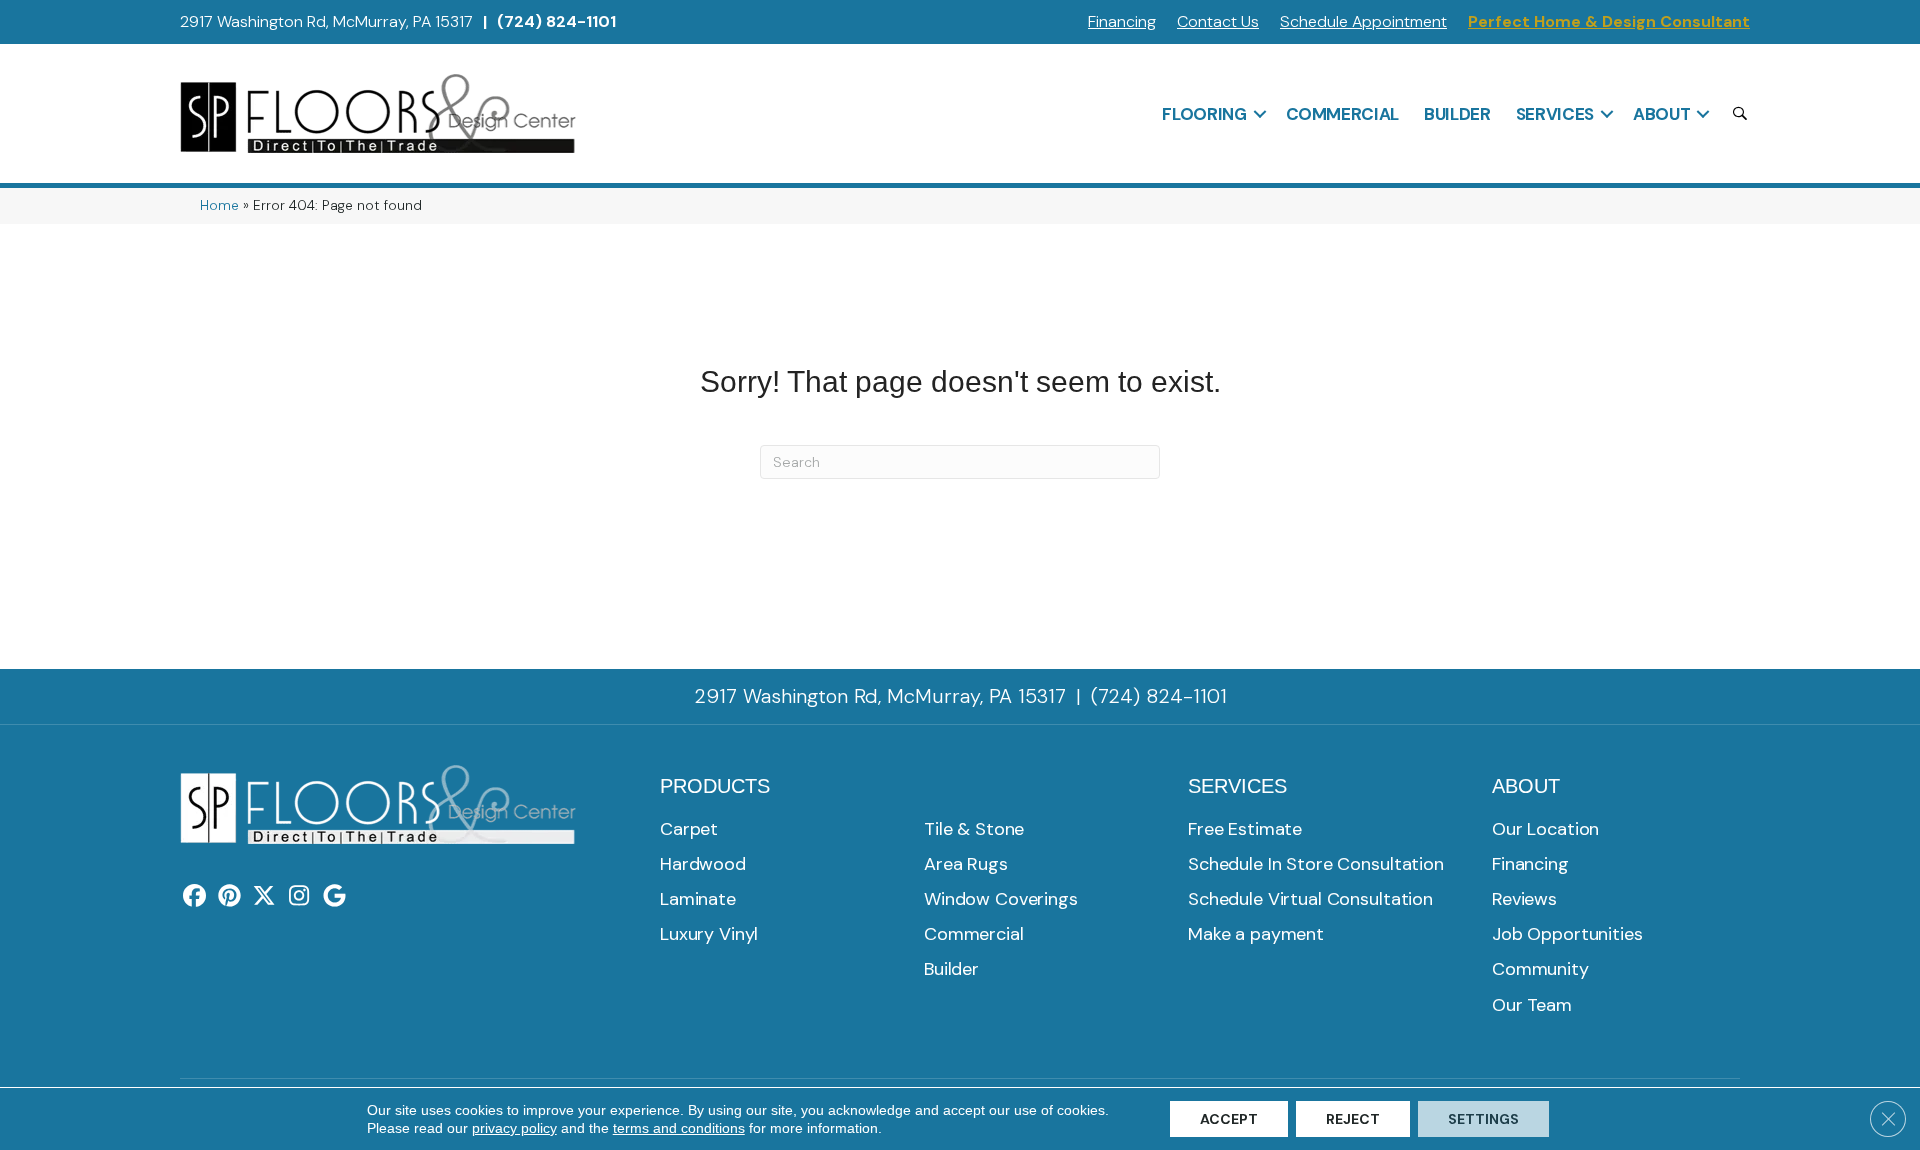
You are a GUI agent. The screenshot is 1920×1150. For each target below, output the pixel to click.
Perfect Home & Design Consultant (1609, 21)
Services (1555, 114)
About (1661, 114)
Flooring (1204, 114)
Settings (1483, 1119)
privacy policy (514, 1128)
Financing (1122, 21)
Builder (1457, 114)
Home (219, 205)
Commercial (1343, 114)
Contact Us (1218, 21)
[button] (1260, 114)
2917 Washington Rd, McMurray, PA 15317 (326, 21)
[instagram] (299, 897)
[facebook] (194, 897)
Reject (1353, 1119)
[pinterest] (229, 897)
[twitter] (264, 897)
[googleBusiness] (334, 897)
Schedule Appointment (1363, 21)
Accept (1229, 1119)
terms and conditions (679, 1128)
